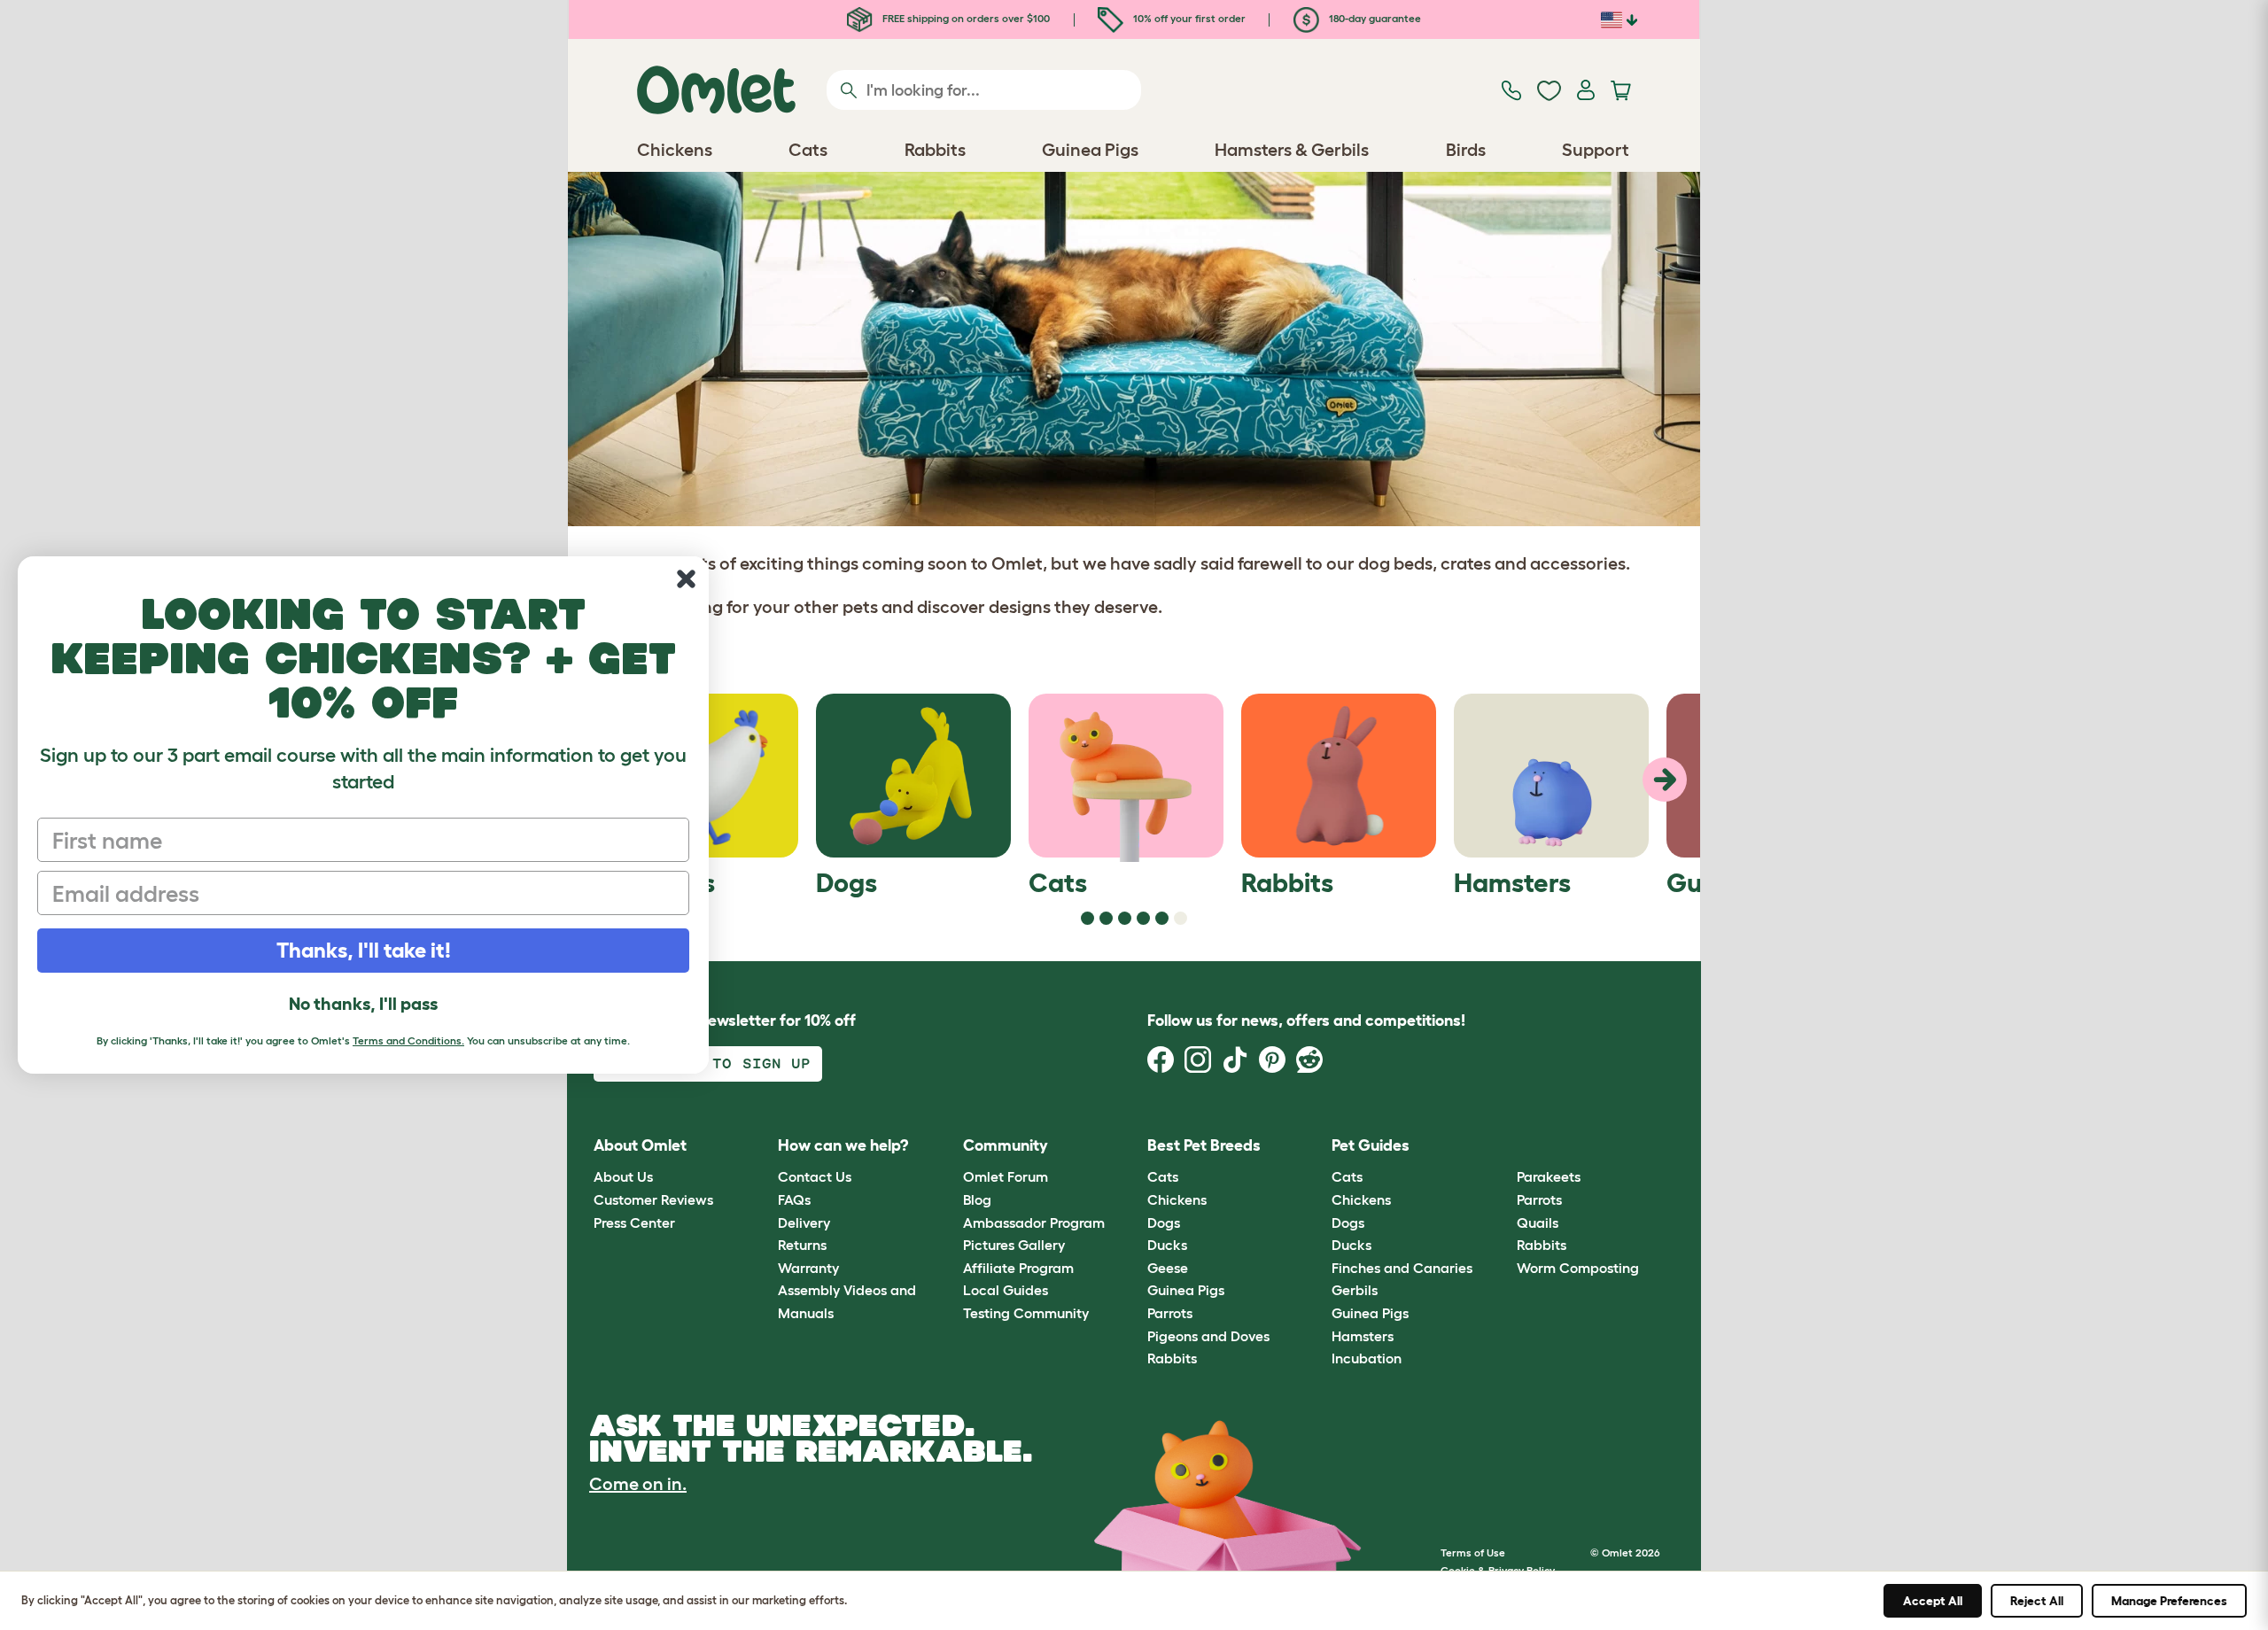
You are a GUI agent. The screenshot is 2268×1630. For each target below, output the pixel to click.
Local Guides (1006, 1290)
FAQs (794, 1199)
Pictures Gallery (1014, 1245)
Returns (802, 1245)
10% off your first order (1188, 18)
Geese (1168, 1268)
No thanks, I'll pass (363, 1004)
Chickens (1177, 1199)
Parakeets (1549, 1176)
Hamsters (1363, 1336)
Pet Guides (1371, 1145)
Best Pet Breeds (1204, 1145)
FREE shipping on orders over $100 (965, 18)
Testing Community (1026, 1313)
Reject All (2037, 1601)
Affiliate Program (1018, 1268)
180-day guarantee (1374, 18)
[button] (1503, 1146)
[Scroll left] (1665, 780)
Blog (977, 1199)
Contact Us (815, 1176)
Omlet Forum (1006, 1176)
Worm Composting (1578, 1268)
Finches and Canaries (1402, 1268)
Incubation (1367, 1358)
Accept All (1933, 1601)
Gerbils (1355, 1290)
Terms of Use (1473, 1552)
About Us (623, 1176)
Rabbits (1172, 1358)
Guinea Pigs (1186, 1290)
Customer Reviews (653, 1199)
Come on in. (638, 1484)
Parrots (1170, 1313)
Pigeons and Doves (1208, 1336)
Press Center (634, 1222)
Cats (1163, 1176)
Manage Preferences (2169, 1601)
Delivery (804, 1222)
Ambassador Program (1034, 1222)
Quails (1538, 1222)
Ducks (1167, 1245)
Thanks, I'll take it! (364, 950)
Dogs (1164, 1222)
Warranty (808, 1268)
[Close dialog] (686, 579)
